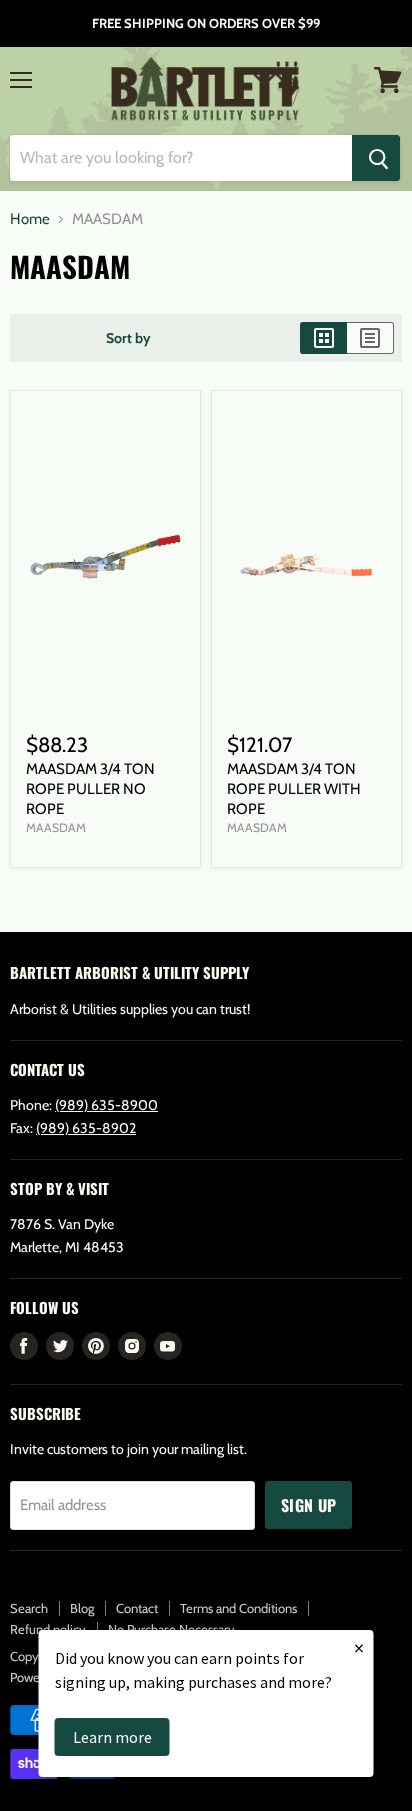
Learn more (112, 1737)
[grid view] (323, 338)
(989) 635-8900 (106, 1105)
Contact (137, 1608)
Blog (82, 1608)
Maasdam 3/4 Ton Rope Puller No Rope (90, 788)
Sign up (308, 1505)
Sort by (128, 338)
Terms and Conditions (238, 1608)
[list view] (370, 338)
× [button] (359, 1647)
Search (29, 1608)
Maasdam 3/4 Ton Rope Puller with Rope (294, 788)
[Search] (376, 158)
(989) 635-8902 (86, 1128)
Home (30, 219)
